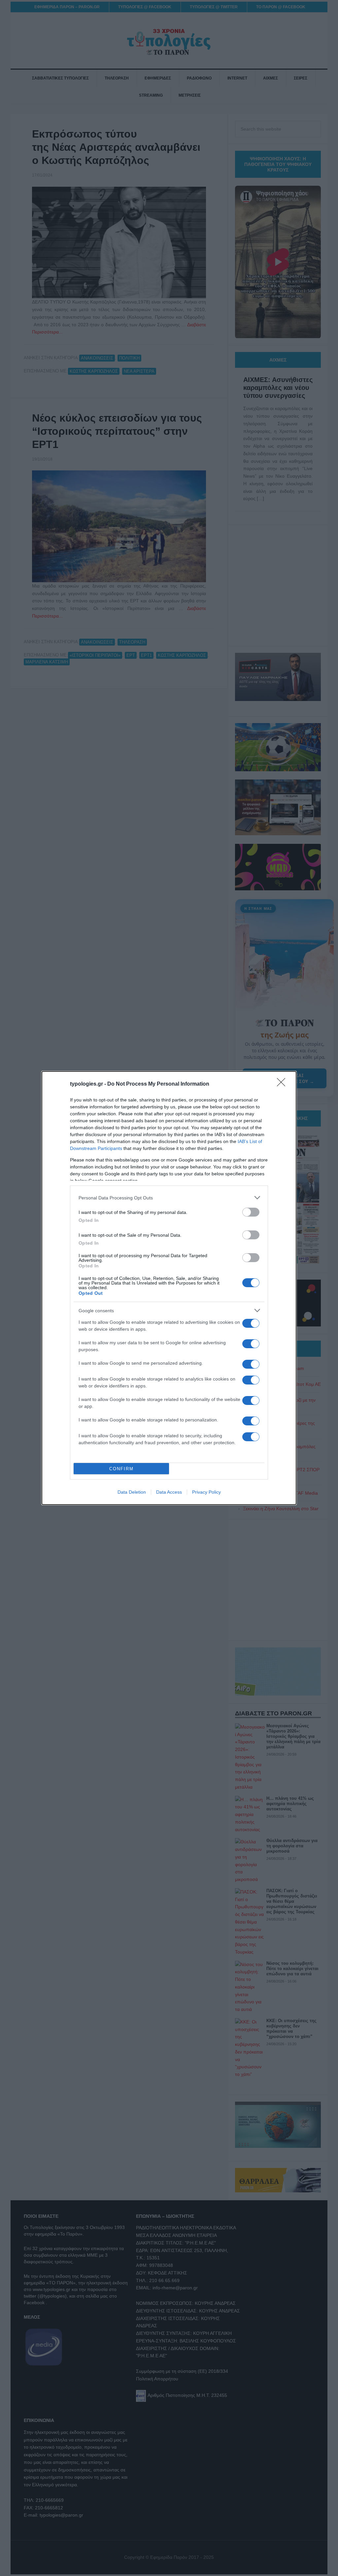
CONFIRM (121, 1469)
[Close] (283, 1084)
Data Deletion (132, 1492)
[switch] (251, 1212)
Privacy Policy (206, 1492)
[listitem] (169, 1198)
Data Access (169, 1492)
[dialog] (169, 1288)
